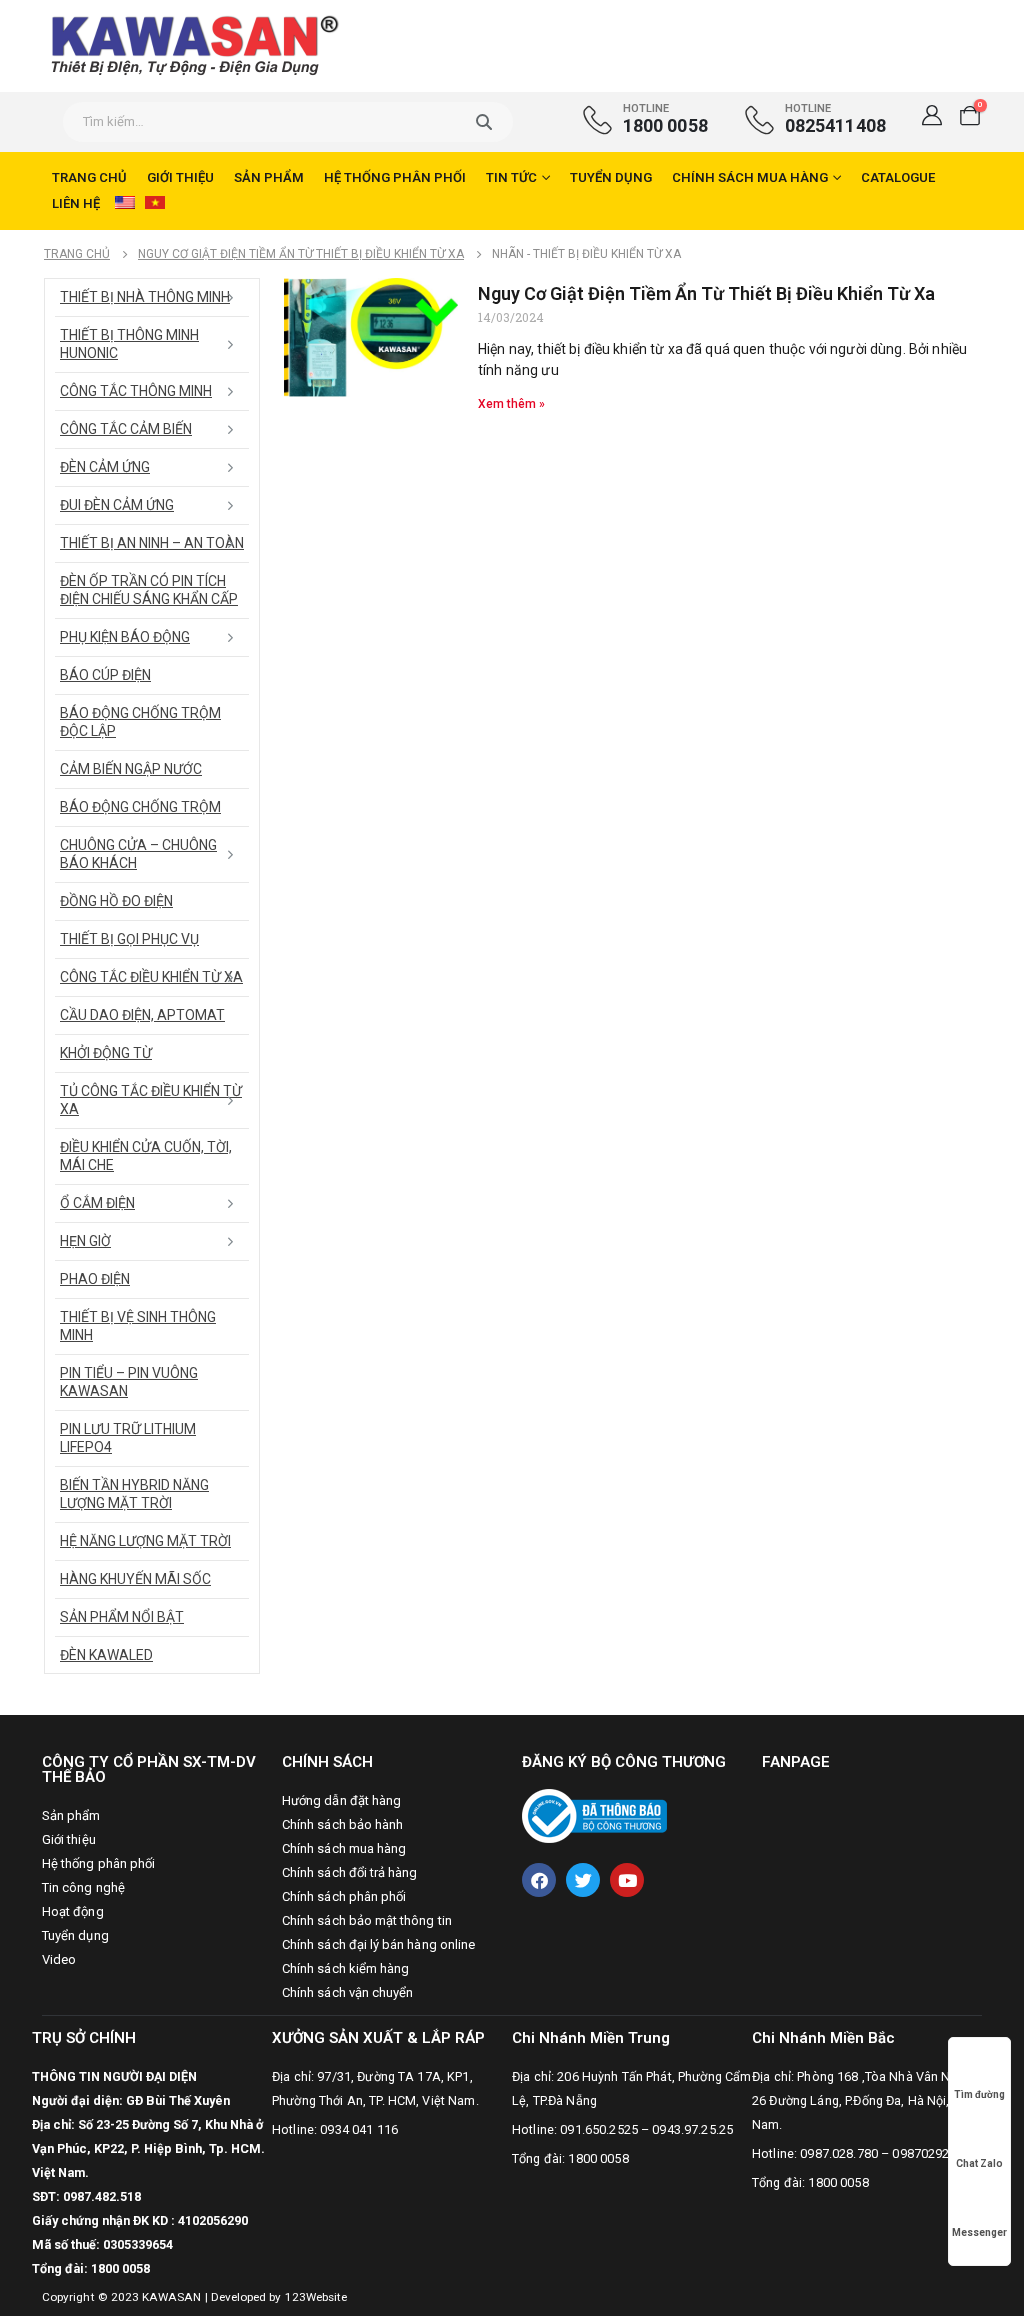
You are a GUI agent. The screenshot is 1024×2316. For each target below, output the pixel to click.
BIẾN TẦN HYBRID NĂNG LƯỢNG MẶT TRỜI (134, 1494)
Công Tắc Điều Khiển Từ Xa (151, 977)
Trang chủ (89, 177)
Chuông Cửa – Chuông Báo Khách (138, 854)
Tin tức (511, 177)
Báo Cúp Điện (105, 675)
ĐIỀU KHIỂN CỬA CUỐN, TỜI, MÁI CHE (146, 1156)
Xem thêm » (511, 404)
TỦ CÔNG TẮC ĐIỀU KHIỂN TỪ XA (151, 1100)
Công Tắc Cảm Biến (126, 429)
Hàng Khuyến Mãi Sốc (135, 1579)
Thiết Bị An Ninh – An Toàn (152, 543)
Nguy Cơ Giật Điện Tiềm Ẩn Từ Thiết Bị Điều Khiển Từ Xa (706, 293)
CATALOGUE (898, 177)
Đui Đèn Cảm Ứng (117, 505)
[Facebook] (539, 1880)
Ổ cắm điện (97, 1203)
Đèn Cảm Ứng (105, 467)
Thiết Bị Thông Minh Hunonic (129, 344)
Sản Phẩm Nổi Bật (122, 1617)
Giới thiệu (180, 177)
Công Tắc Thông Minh (136, 391)
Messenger (979, 2232)
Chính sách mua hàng (750, 177)
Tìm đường (979, 2094)
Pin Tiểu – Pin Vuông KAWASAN (129, 1382)
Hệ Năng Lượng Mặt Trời (145, 1541)
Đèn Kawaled (106, 1655)
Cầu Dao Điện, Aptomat (142, 1015)
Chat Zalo (979, 2163)
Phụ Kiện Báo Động (125, 637)
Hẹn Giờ (85, 1241)
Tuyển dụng (611, 177)
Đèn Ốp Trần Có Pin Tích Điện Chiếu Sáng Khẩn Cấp (149, 590)
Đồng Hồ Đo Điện (116, 901)
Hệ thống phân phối (395, 177)
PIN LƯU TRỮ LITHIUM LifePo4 (128, 1438)
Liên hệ (76, 203)
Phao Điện (95, 1279)
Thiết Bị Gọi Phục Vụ (129, 939)
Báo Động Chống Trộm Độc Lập (140, 722)
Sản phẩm (269, 177)
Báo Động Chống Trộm (140, 807)
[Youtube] (627, 1880)
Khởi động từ (106, 1053)
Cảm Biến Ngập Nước (131, 769)
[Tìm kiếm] (483, 122)
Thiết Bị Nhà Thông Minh (145, 297)
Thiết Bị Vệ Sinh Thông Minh (138, 1326)
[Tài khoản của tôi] (932, 115)
